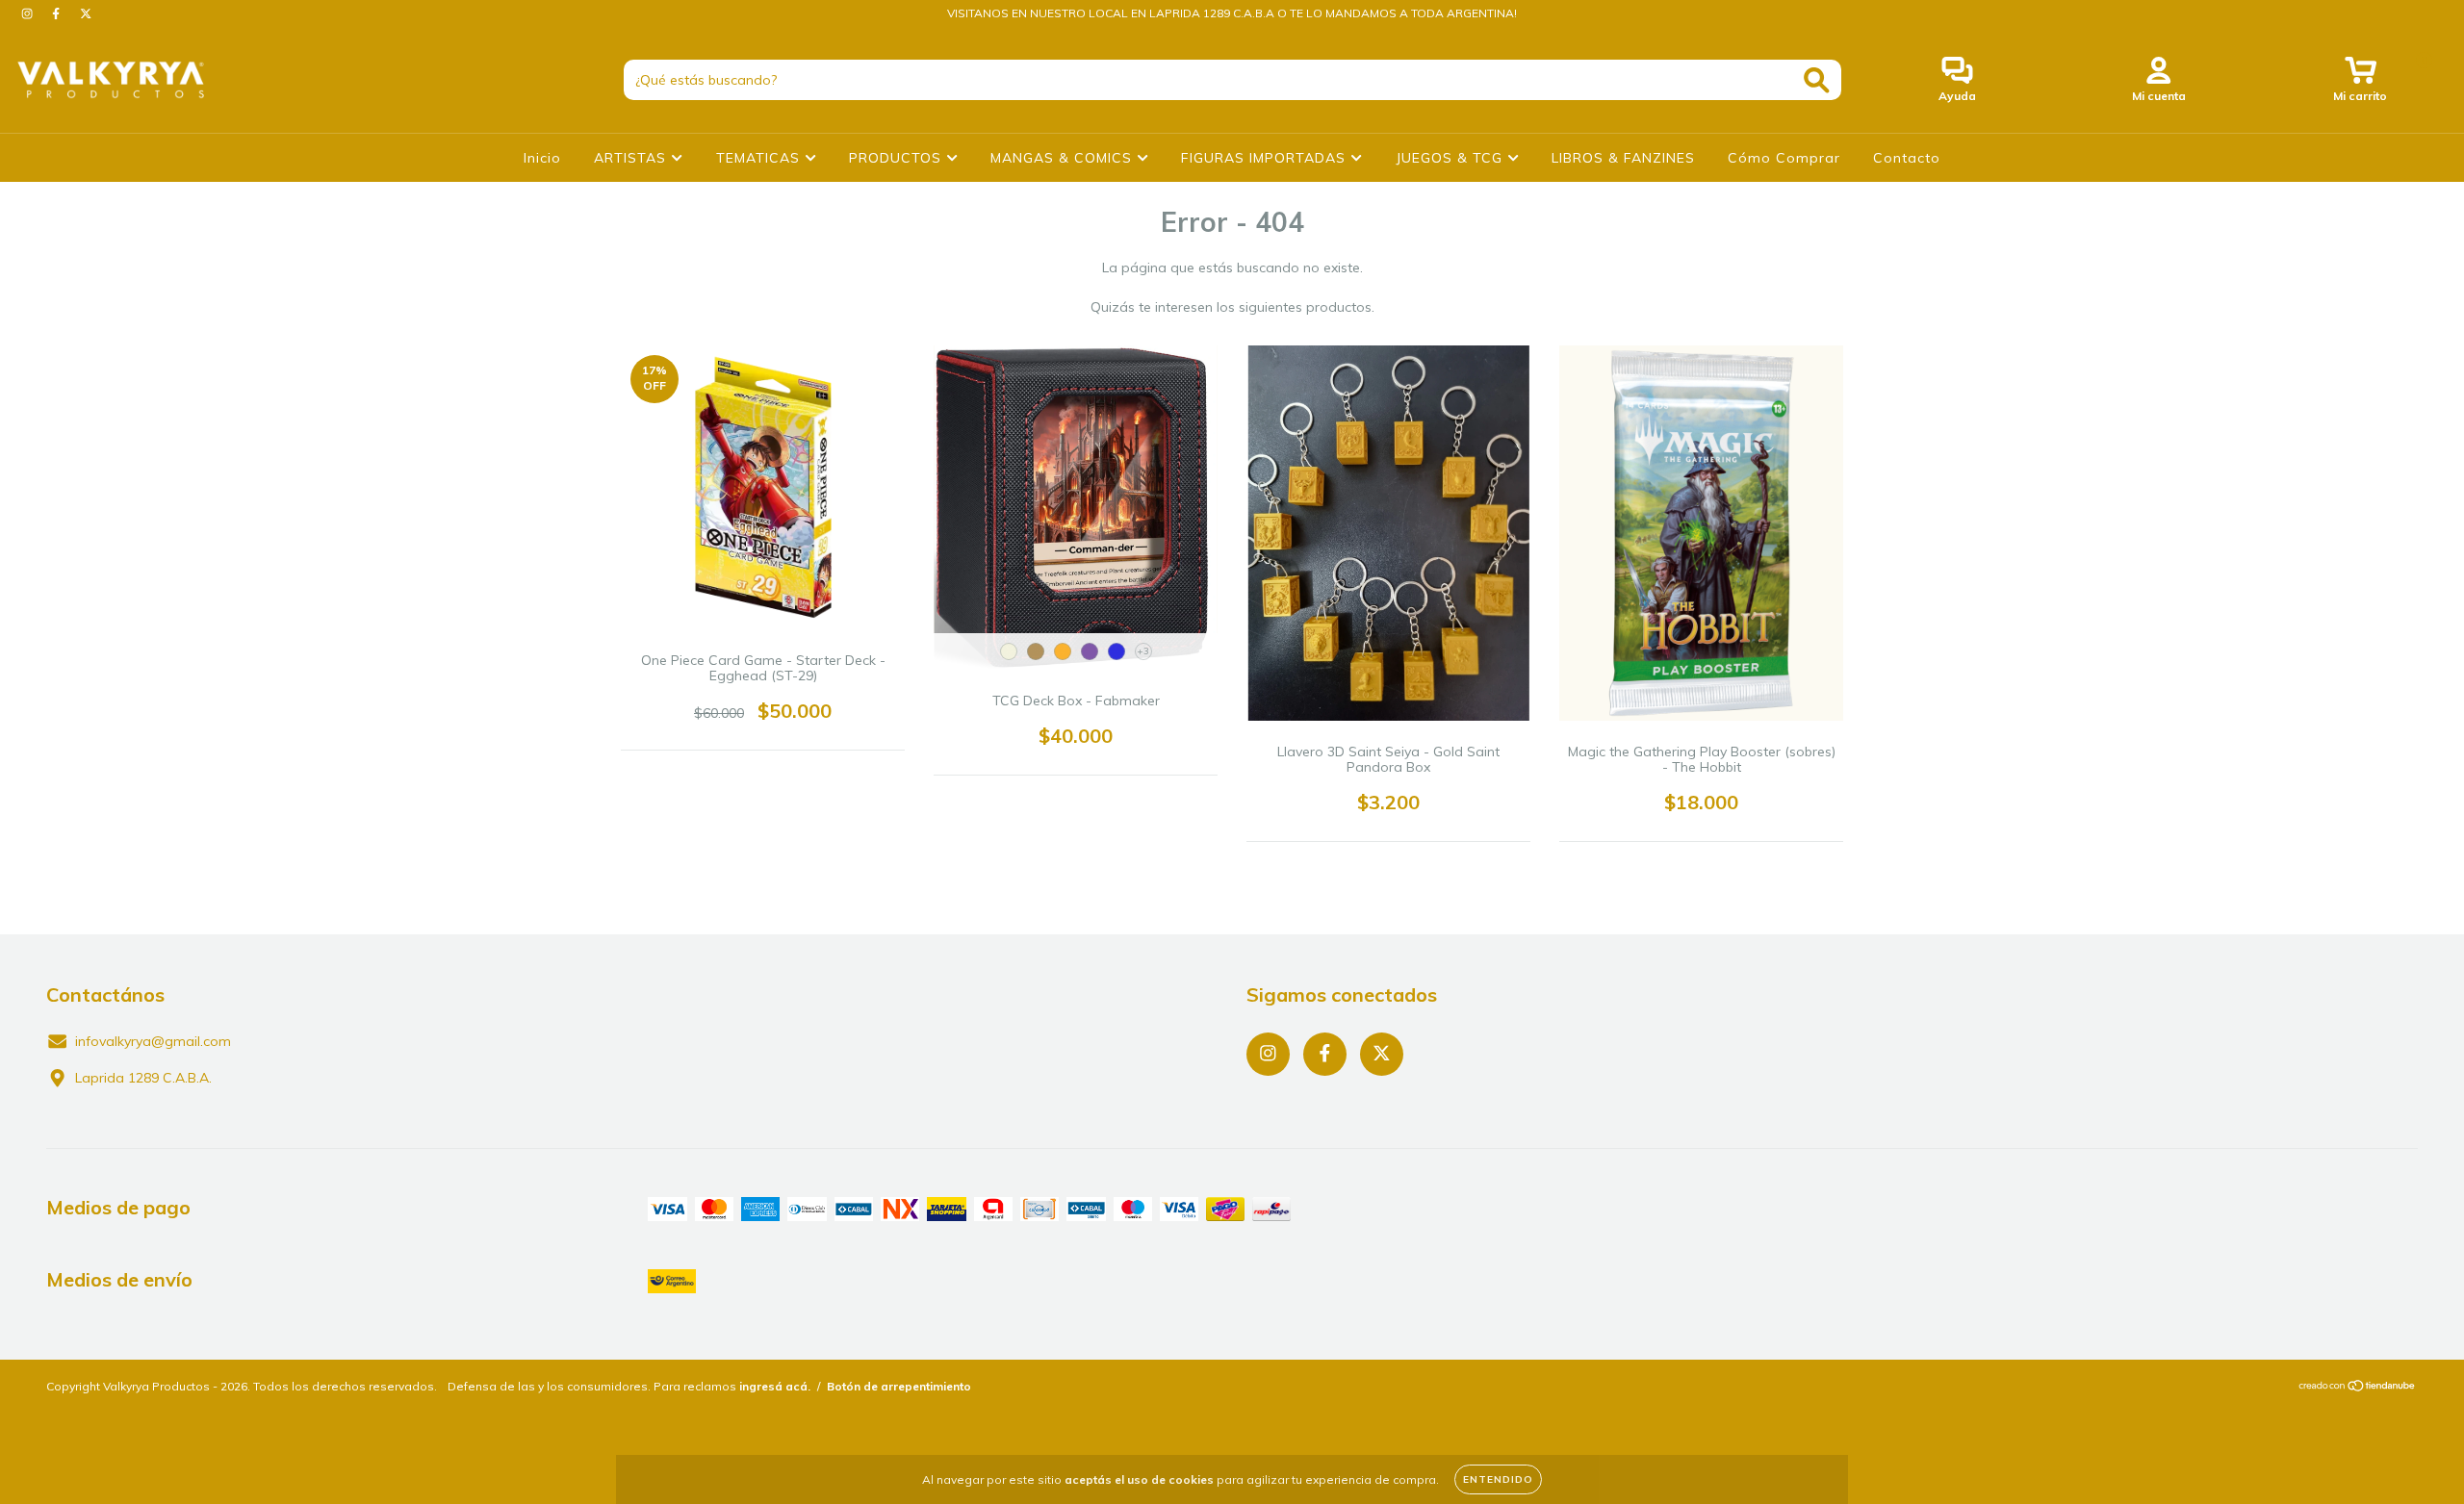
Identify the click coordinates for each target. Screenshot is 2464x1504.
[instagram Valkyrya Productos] (29, 13)
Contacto (1907, 158)
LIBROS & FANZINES (1623, 158)
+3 (1143, 651)
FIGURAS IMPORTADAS (1266, 158)
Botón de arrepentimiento (899, 1386)
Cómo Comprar (1784, 158)
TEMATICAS (760, 158)
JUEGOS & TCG (1451, 158)
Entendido (1498, 1479)
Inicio (542, 158)
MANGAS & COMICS (1064, 158)
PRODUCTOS (898, 158)
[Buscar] (1817, 80)
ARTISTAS (632, 158)
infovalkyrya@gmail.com (153, 1041)
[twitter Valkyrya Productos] (86, 13)
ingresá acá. (775, 1386)
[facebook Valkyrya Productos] (58, 13)
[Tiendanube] (2358, 1388)
